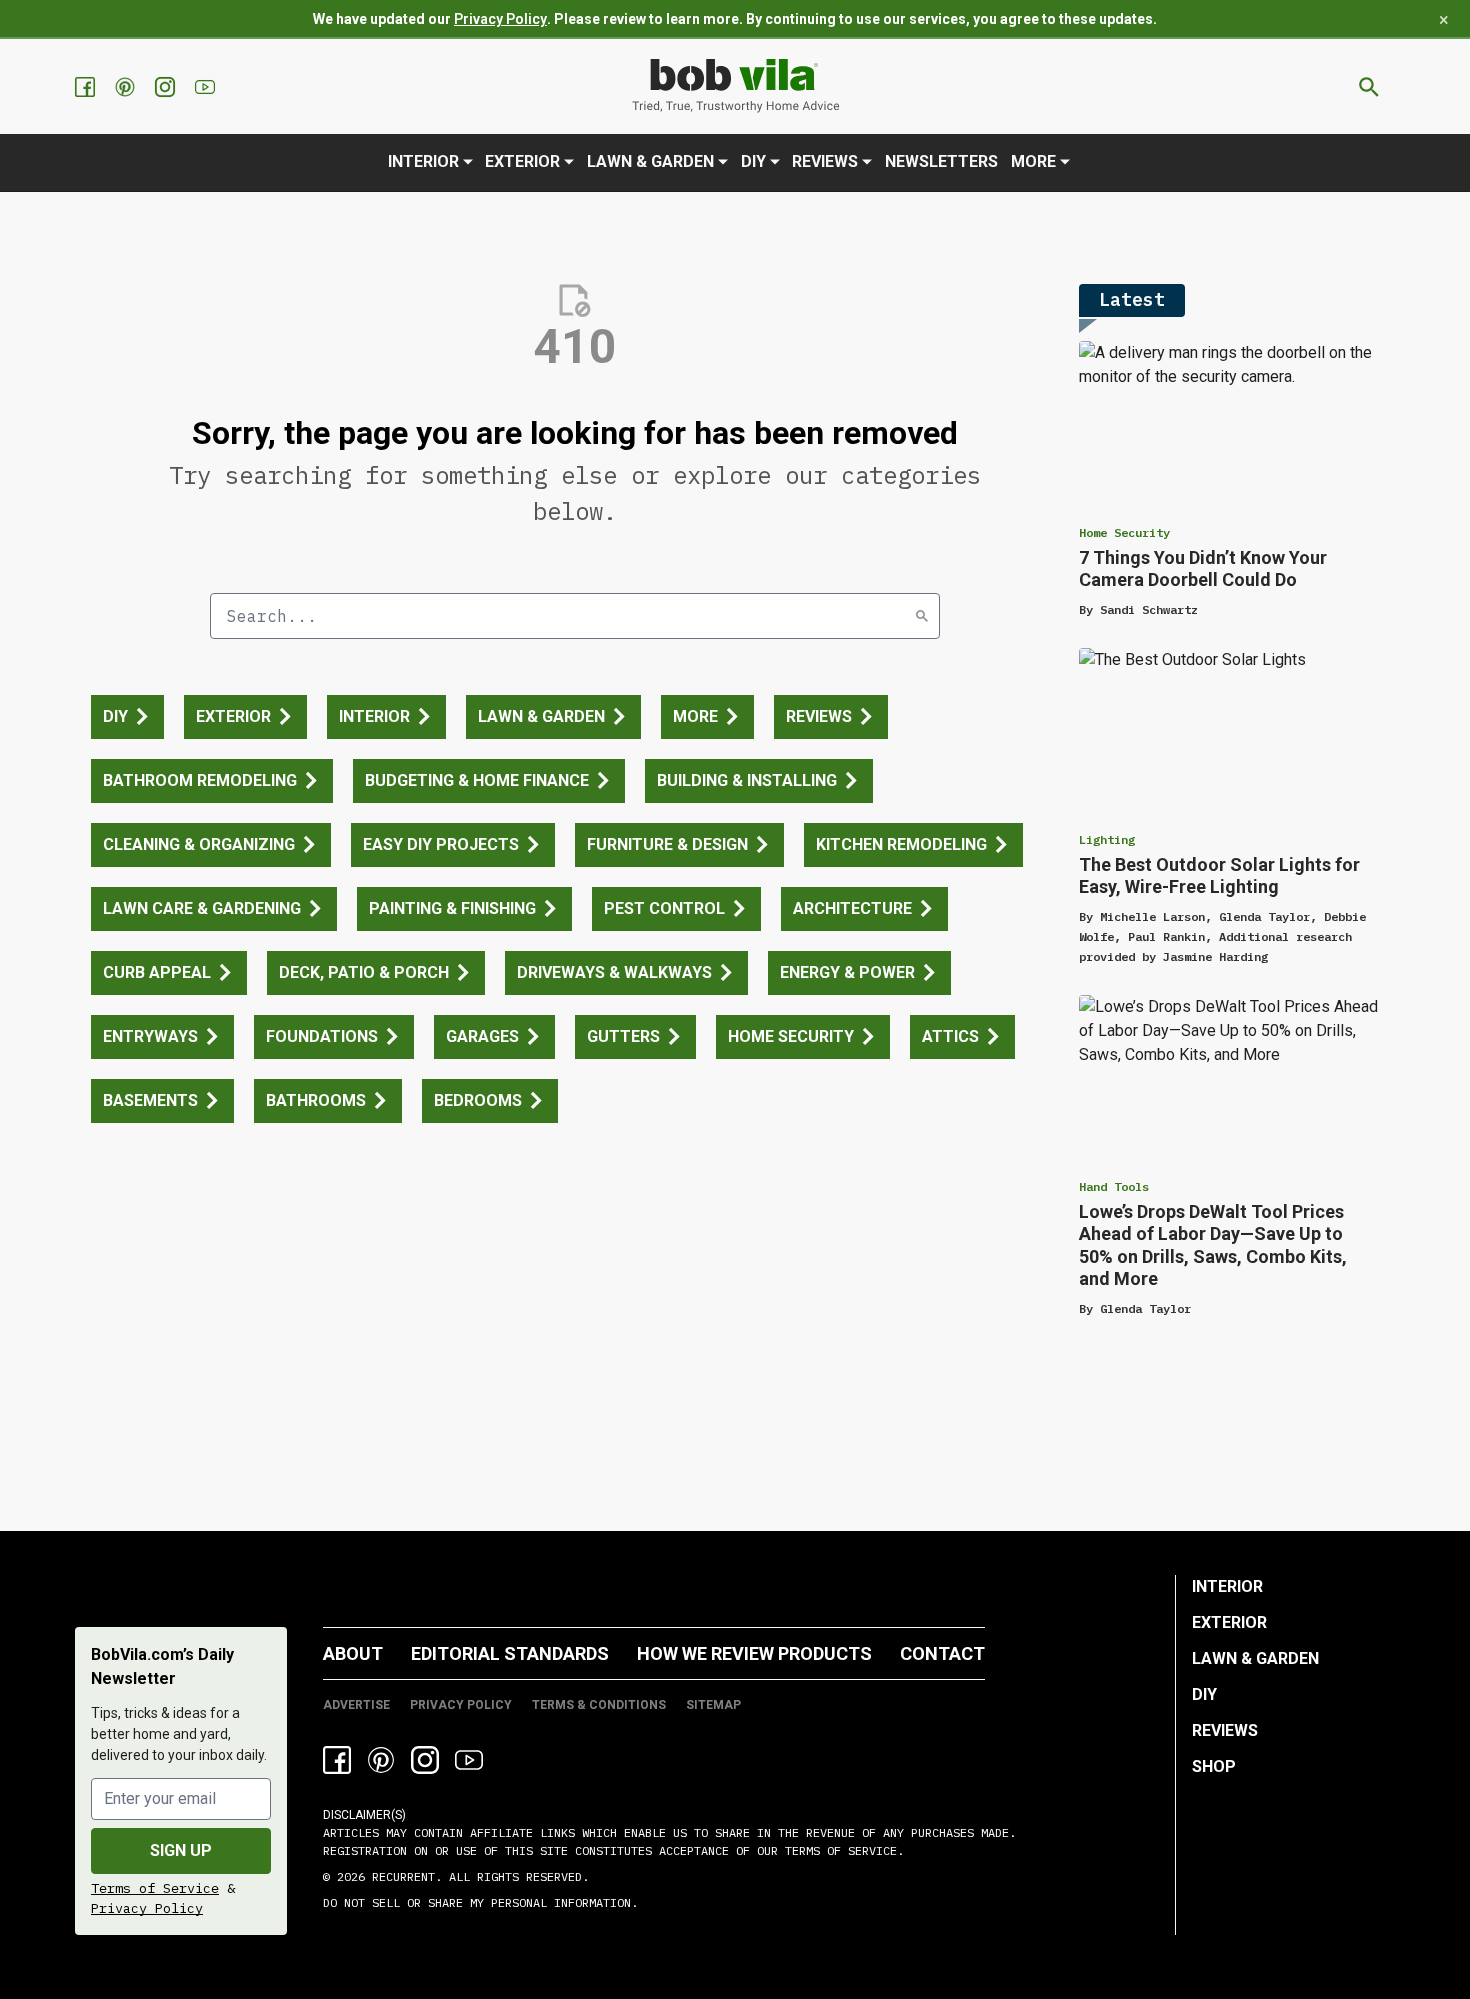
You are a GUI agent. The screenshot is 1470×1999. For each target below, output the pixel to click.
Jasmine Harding (1215, 956)
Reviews (825, 161)
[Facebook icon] (337, 1760)
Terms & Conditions (599, 1705)
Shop (1214, 1766)
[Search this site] (1369, 87)
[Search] (922, 616)
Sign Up (181, 1850)
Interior (423, 161)
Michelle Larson (1152, 916)
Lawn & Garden (650, 161)
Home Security (1124, 532)
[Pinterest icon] (381, 1760)
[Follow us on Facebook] (87, 87)
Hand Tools (1114, 1186)
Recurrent (400, 1876)
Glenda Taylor (1264, 916)
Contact (942, 1653)
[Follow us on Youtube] (207, 87)
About (353, 1653)
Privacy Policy (500, 19)
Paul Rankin (1166, 936)
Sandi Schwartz (1149, 609)
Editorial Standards (510, 1653)
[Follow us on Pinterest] (127, 87)
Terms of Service (155, 1888)
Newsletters (941, 161)
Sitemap (713, 1705)
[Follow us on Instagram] (167, 87)
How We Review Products (754, 1653)
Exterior (522, 161)
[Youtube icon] (469, 1760)
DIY (753, 161)
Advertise (356, 1705)
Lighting (1107, 839)
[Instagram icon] (425, 1760)
